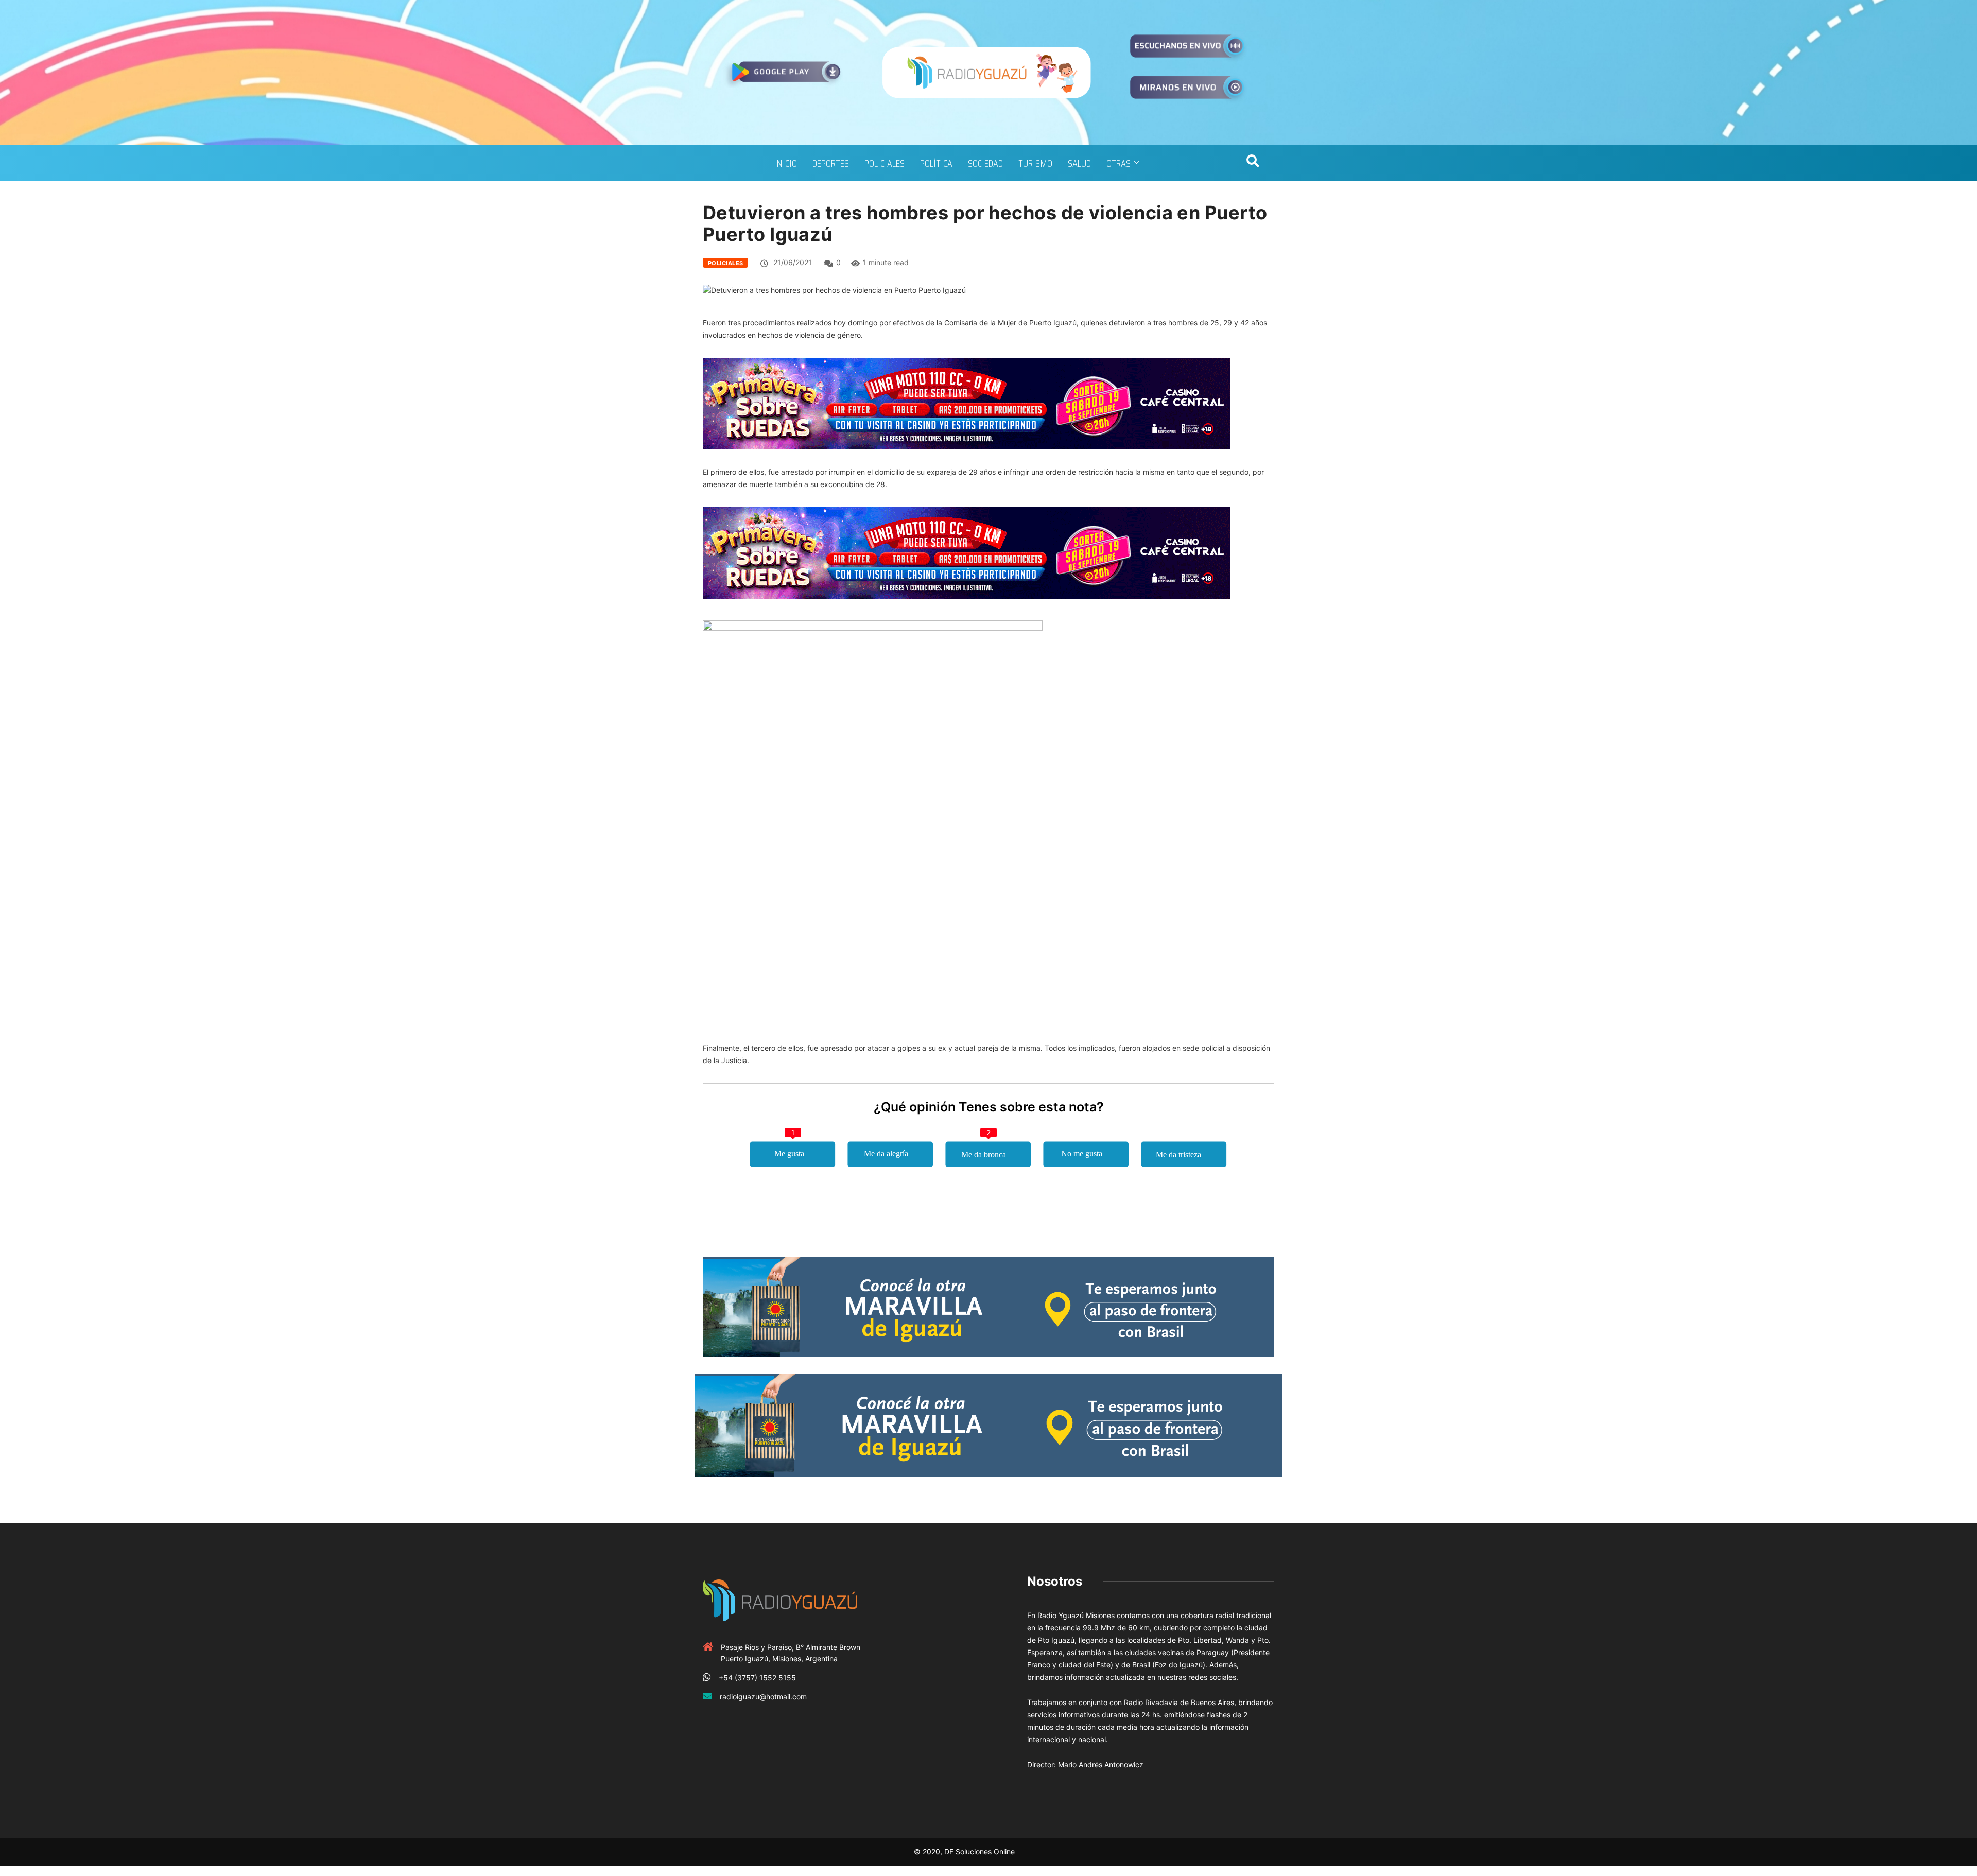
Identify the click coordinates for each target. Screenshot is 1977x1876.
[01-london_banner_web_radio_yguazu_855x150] (989, 1306)
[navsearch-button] (1253, 163)
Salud (1079, 163)
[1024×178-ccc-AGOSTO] (966, 403)
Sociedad (985, 163)
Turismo (1035, 163)
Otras (1118, 163)
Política (936, 163)
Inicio (785, 163)
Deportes (831, 163)
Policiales (885, 163)
